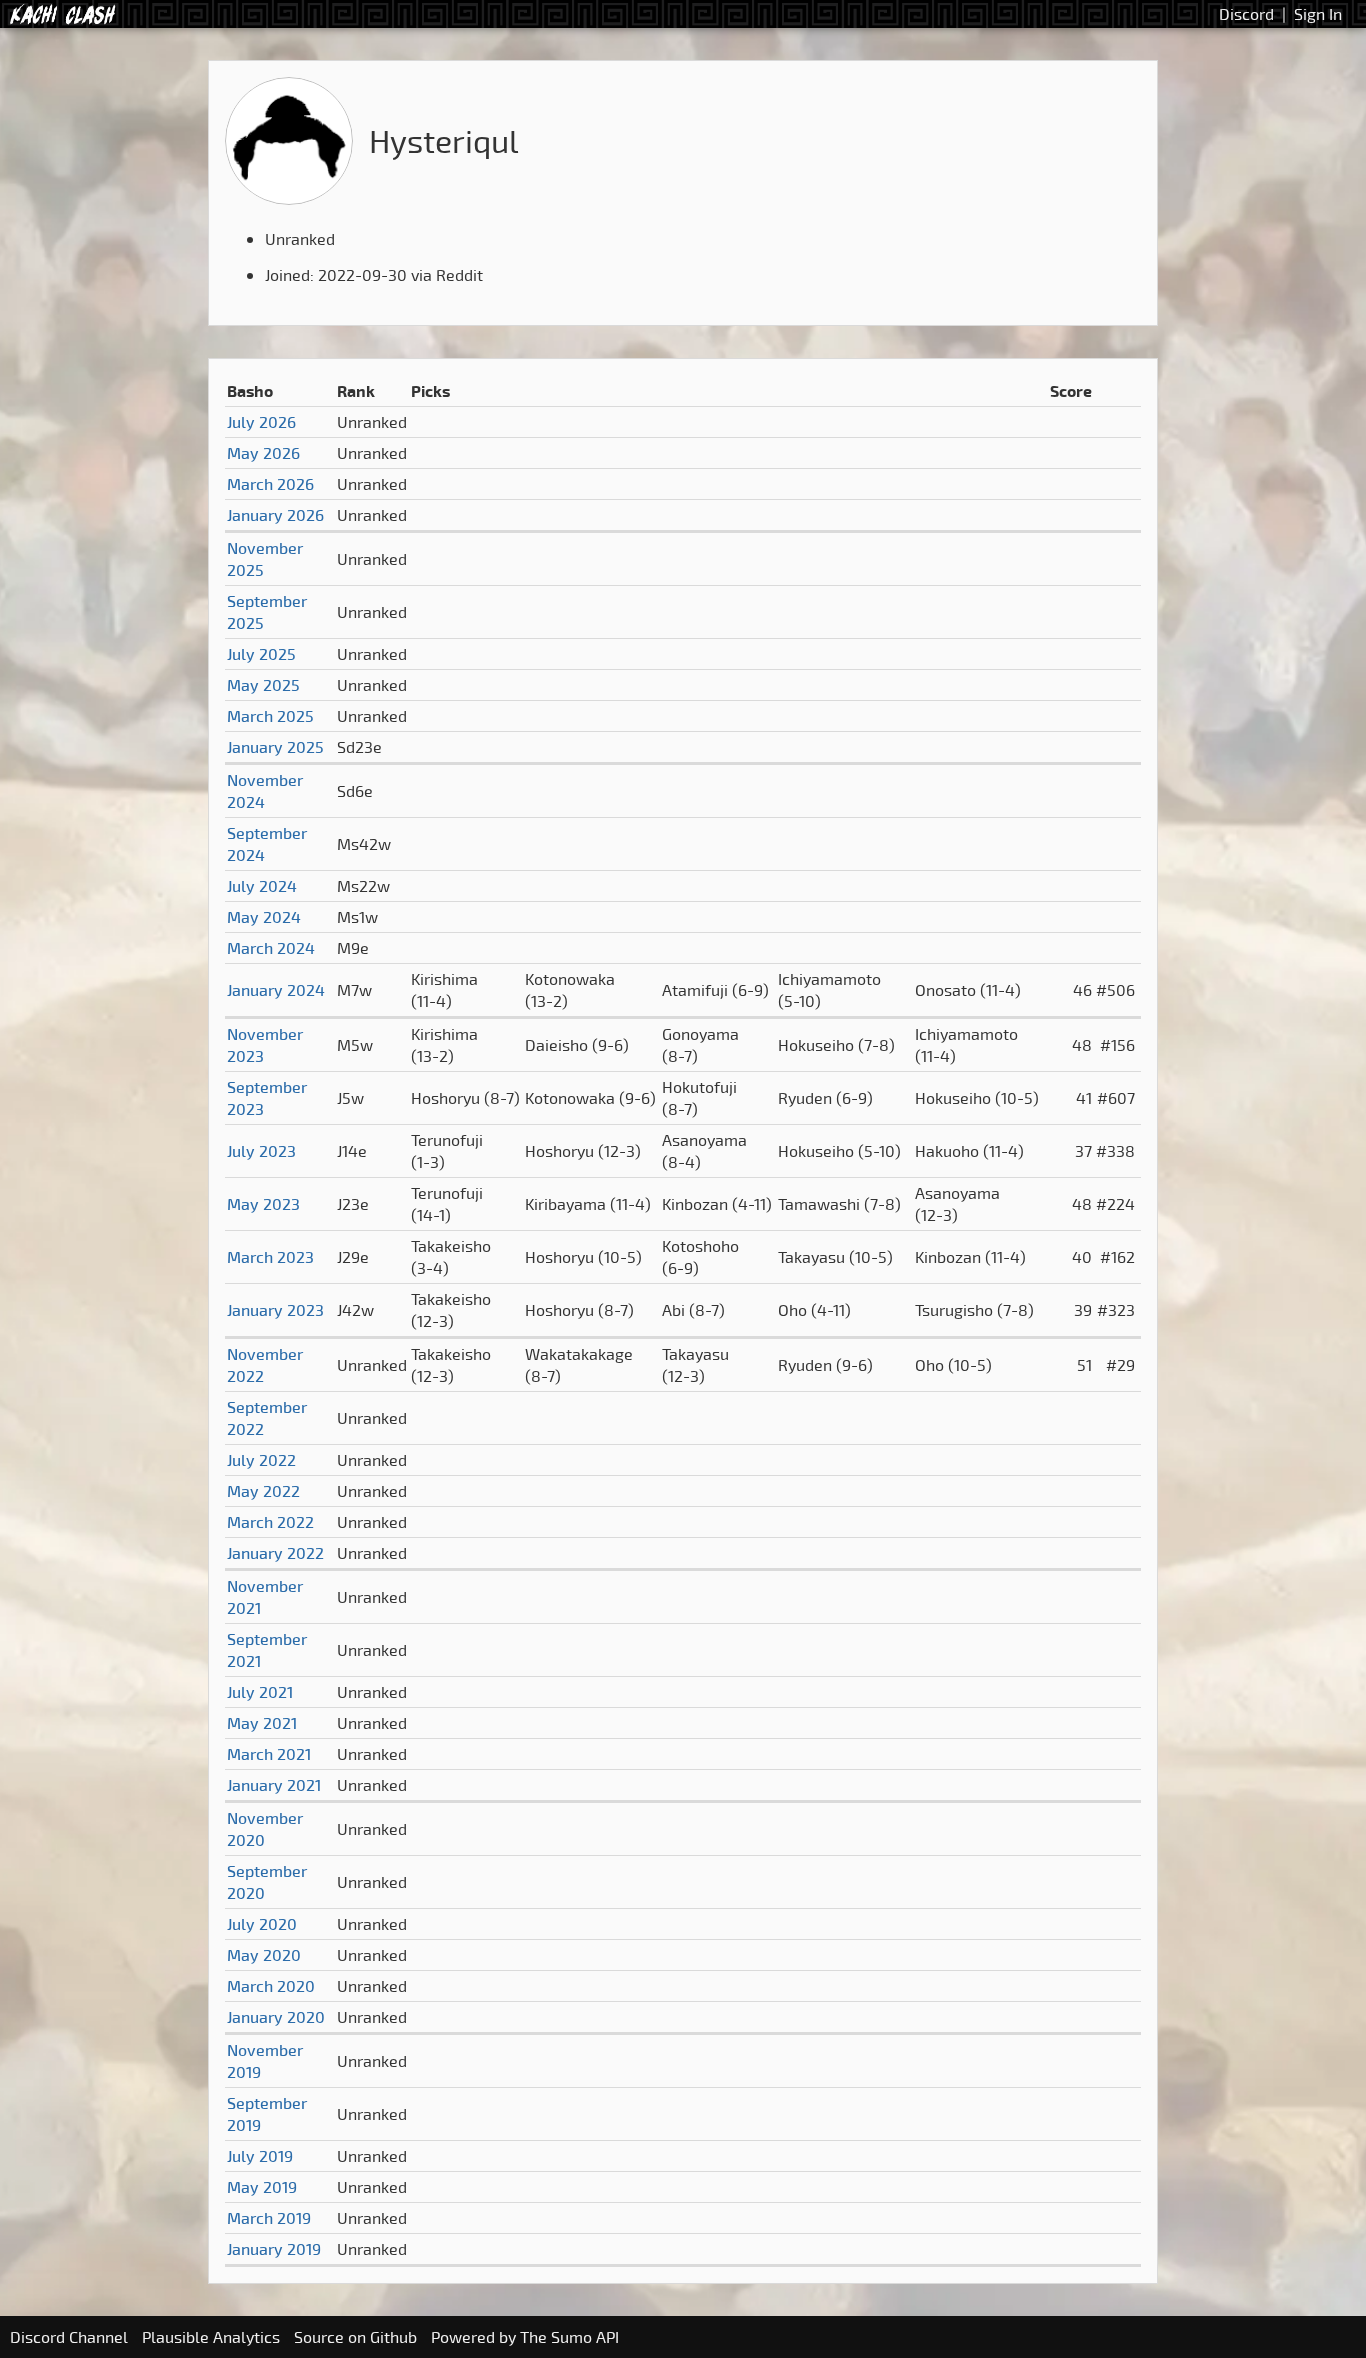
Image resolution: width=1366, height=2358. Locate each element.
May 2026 (263, 453)
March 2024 (271, 948)
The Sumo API (569, 2337)
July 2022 (261, 1460)
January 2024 (276, 990)
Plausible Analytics (211, 2337)
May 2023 (263, 1204)
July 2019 (260, 2156)
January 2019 (274, 2249)
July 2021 (260, 1692)
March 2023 (270, 1257)
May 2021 (262, 1723)
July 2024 (262, 886)
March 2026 (270, 484)
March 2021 (269, 1754)
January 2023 (275, 1310)
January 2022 (275, 1553)
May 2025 (263, 685)
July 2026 (261, 422)
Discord (1246, 14)
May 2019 (262, 2187)
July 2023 (261, 1151)
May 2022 (263, 1491)
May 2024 (264, 917)
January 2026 (275, 515)
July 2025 (261, 654)
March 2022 (270, 1522)
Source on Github (355, 2337)
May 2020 (264, 1955)
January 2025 (275, 747)
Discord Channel (69, 2337)
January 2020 (276, 2017)
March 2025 (270, 716)
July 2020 (262, 1924)
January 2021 (274, 1785)
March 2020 (271, 1986)
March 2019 (269, 2218)
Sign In (1318, 14)
